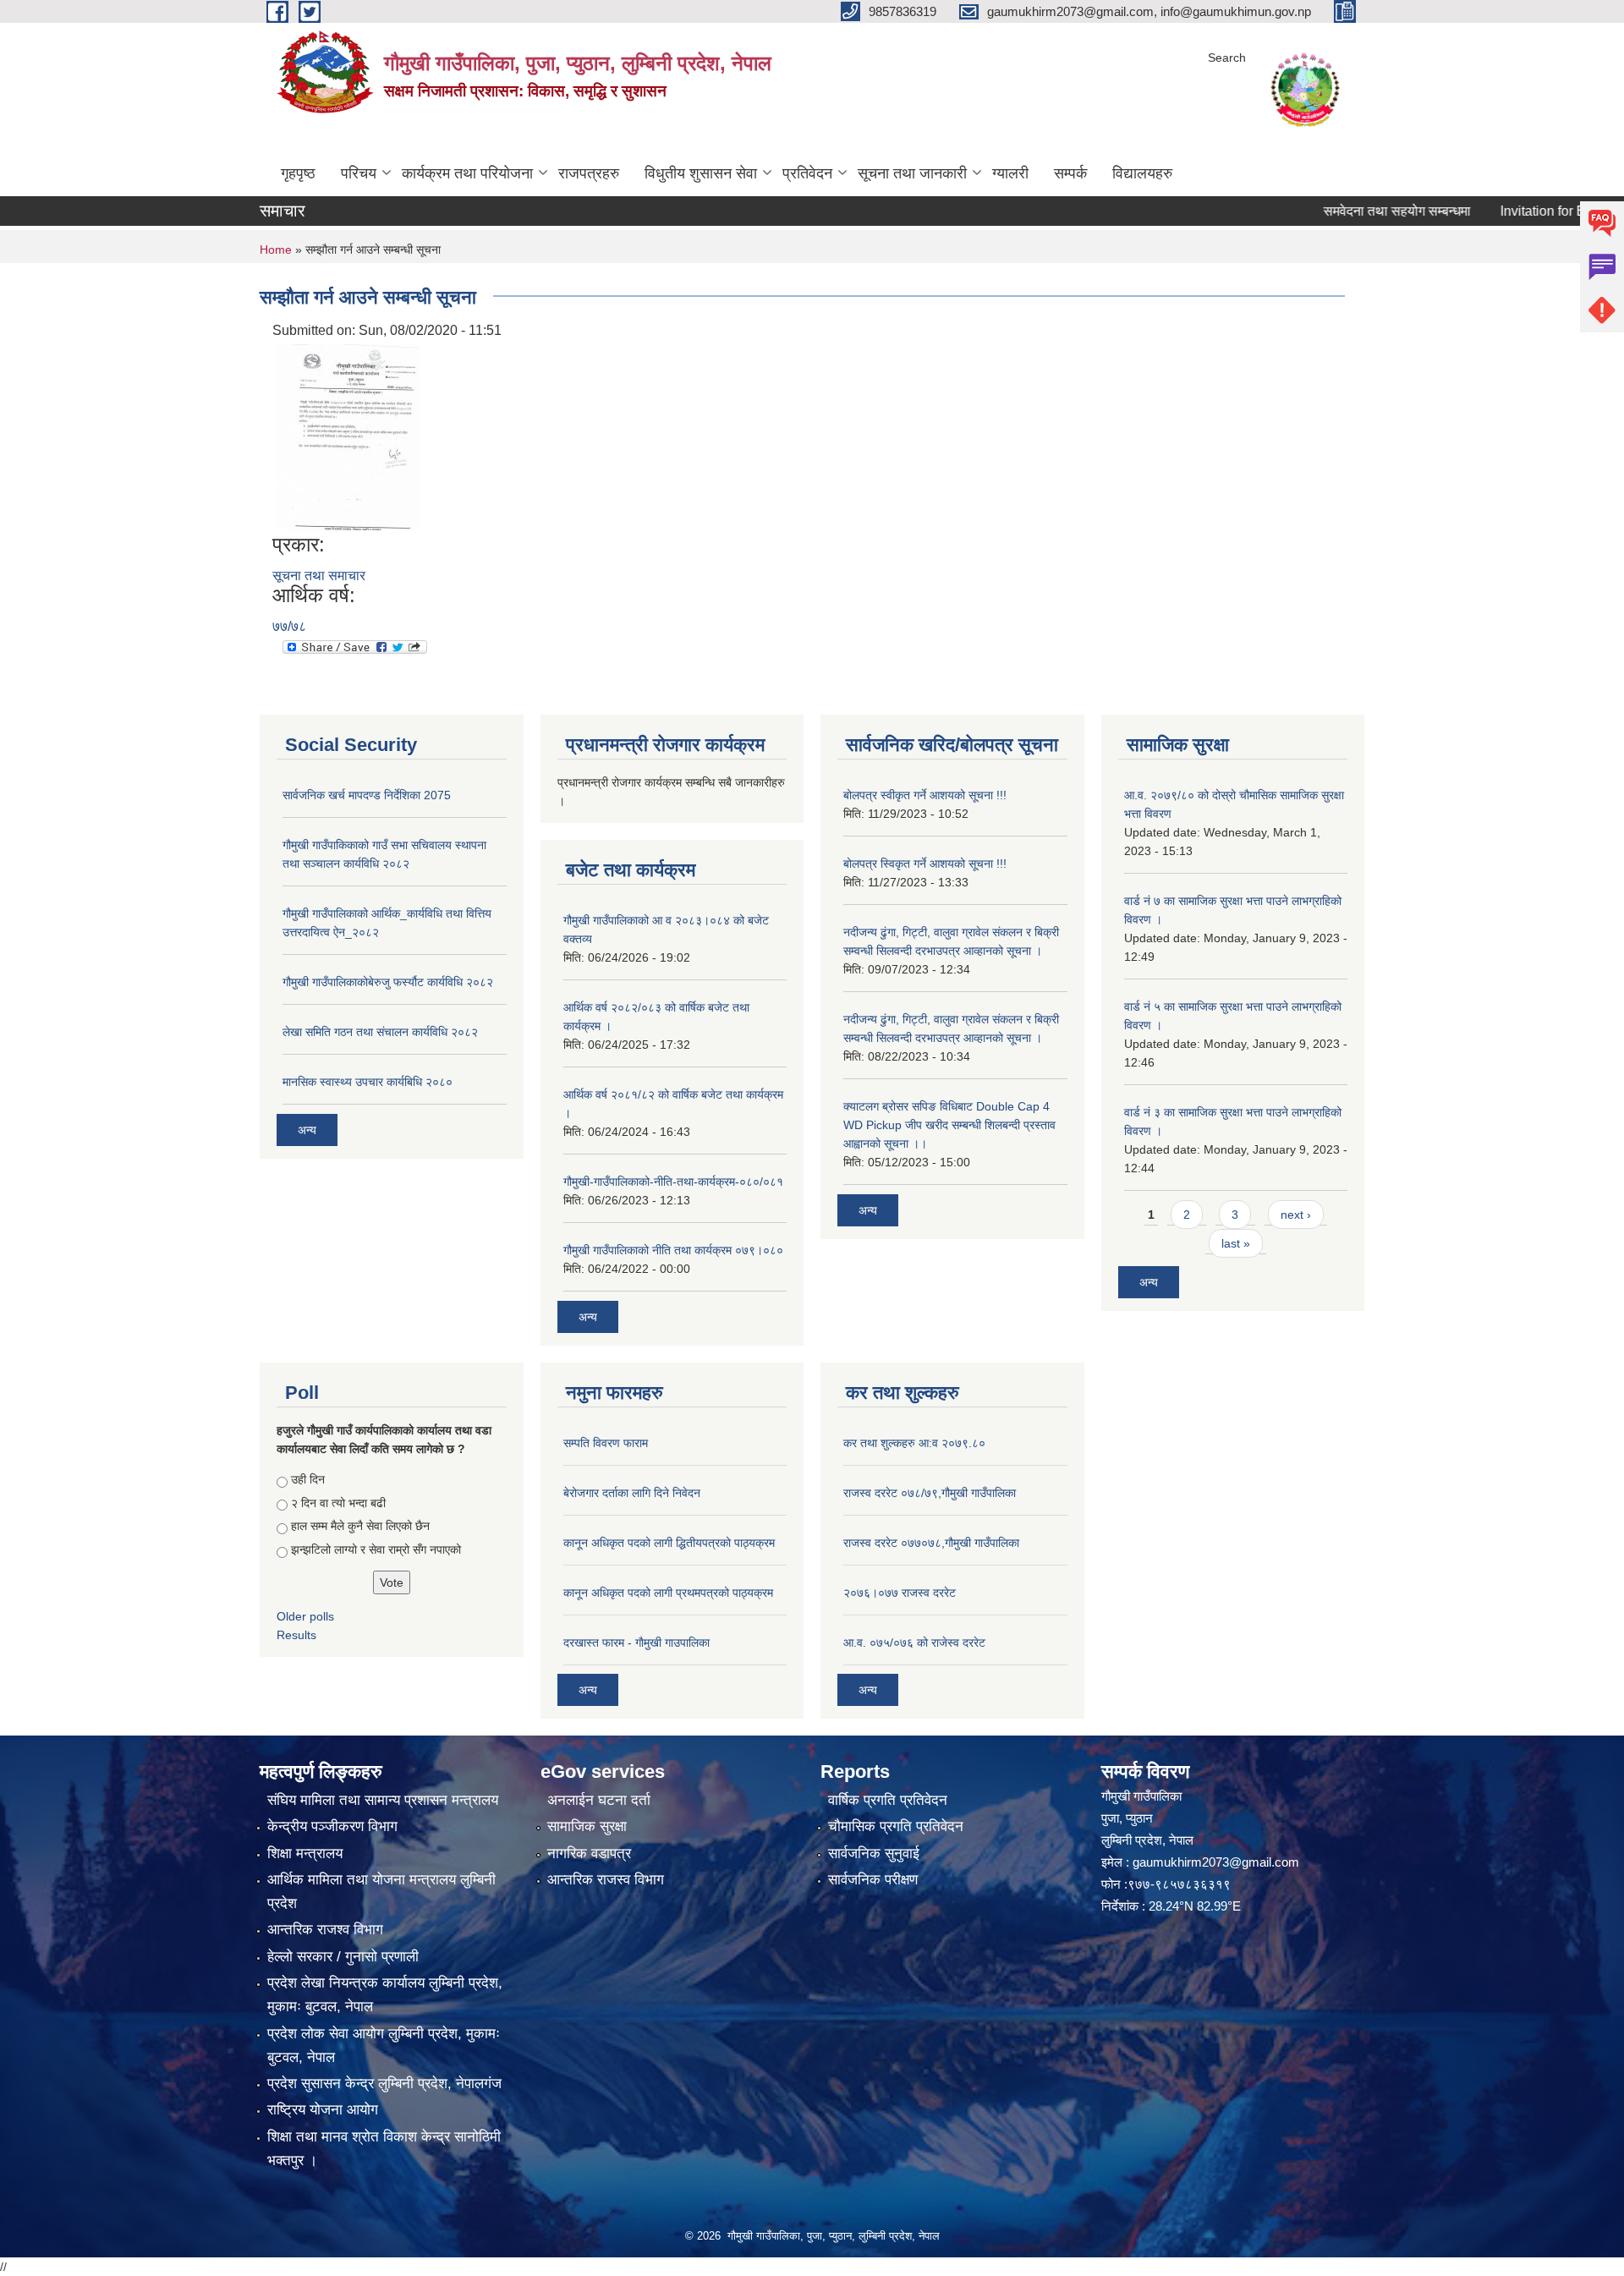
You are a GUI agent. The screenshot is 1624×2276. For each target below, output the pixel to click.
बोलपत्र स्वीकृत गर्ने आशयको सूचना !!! (925, 795)
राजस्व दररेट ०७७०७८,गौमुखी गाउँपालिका (931, 1543)
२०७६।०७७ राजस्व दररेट (900, 1593)
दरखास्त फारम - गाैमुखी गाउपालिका (636, 1643)
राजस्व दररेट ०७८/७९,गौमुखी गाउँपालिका (930, 1493)
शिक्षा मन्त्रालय (305, 1854)
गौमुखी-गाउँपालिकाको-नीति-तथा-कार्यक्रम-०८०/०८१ (673, 1182)
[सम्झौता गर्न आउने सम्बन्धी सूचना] (348, 437)
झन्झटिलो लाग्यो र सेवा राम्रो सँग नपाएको (376, 1549)
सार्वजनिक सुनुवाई (874, 1854)
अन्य (307, 1130)
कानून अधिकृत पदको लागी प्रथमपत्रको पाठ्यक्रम (668, 1593)
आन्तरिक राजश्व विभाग (325, 1930)
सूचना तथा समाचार (319, 576)
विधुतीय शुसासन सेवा (701, 173)
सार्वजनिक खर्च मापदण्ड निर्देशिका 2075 (367, 795)
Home (276, 250)
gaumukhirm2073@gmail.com (1216, 1862)
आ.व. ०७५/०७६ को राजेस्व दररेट (914, 1643)
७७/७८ (289, 626)
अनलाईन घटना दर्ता (599, 1800)
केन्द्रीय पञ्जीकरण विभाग (332, 1826)
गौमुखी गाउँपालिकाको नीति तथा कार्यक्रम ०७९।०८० (673, 1250)
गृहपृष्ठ (298, 173)
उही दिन (308, 1479)
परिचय (359, 173)
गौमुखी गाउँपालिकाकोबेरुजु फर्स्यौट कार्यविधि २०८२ (388, 982)
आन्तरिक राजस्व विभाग (606, 1880)
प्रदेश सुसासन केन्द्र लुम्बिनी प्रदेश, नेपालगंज (384, 2084)
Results (296, 1635)
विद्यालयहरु (1142, 173)
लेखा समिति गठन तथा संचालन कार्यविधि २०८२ (380, 1032)
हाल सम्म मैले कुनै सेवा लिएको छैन (360, 1526)
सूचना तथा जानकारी (912, 173)
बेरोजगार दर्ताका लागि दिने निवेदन (632, 1493)
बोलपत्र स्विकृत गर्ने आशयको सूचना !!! (925, 864)
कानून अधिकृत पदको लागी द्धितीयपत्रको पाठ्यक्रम (669, 1543)
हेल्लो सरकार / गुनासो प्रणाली (343, 1957)
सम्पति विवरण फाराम (606, 1443)
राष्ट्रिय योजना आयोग (323, 2110)
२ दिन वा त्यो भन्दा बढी (338, 1503)
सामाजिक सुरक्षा (587, 1826)
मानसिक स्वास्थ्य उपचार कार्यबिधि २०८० (368, 1082)
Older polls (305, 1616)
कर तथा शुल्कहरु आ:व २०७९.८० (914, 1443)
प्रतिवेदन (807, 173)
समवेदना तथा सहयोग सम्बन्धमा (1345, 211)
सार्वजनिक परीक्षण (873, 1880)
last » (1236, 1243)
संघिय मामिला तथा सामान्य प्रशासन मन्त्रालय (383, 1800)
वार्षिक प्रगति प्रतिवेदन (888, 1800)
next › (1296, 1215)
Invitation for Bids (1500, 211)
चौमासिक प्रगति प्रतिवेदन (896, 1826)
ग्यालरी (1010, 173)
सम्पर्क (1070, 173)
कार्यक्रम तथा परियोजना (467, 173)
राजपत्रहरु (589, 173)
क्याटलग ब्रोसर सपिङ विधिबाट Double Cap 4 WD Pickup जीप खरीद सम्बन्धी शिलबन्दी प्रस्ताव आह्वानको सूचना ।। (949, 1125)
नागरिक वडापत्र (589, 1854)
